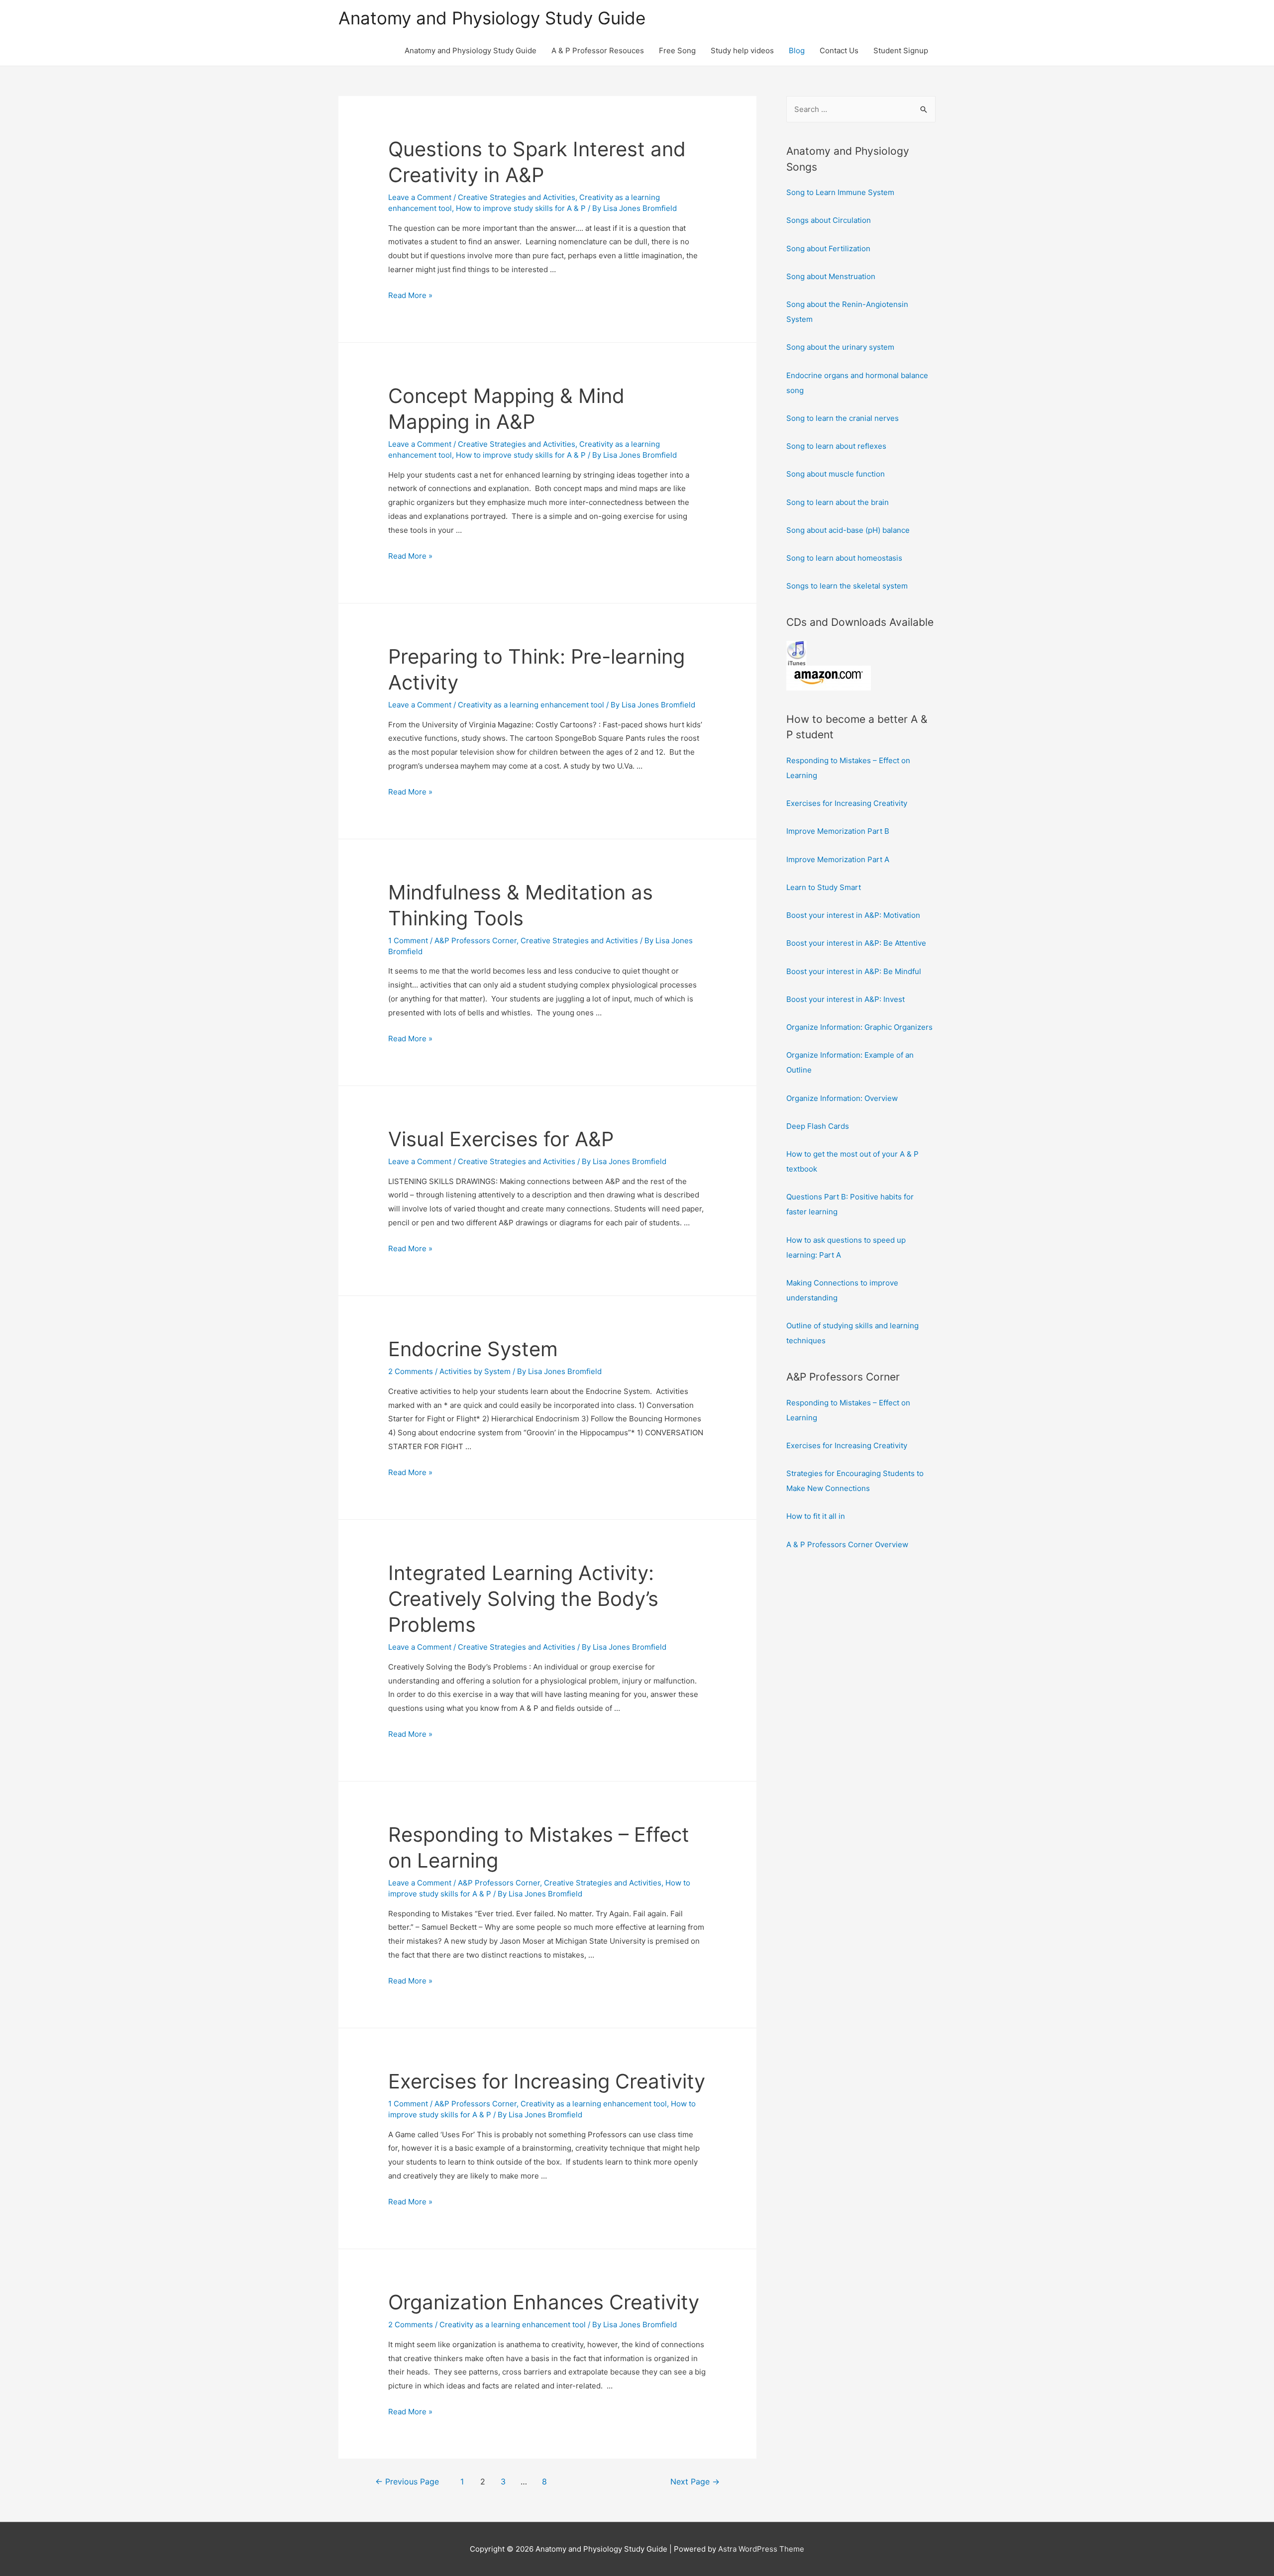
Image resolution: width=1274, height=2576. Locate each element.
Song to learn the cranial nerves (843, 418)
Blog (797, 50)
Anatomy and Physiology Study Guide (492, 18)
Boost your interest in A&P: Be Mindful (854, 971)
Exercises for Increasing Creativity (547, 2081)
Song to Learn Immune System (840, 192)
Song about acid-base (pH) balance (848, 530)
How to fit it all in (816, 1516)
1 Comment (408, 941)
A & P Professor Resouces (598, 50)
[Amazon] (829, 677)
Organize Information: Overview (842, 1098)
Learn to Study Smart (824, 887)
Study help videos (742, 50)
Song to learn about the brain (838, 502)
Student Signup (901, 50)
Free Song (677, 50)
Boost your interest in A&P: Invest (846, 999)
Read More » (410, 295)
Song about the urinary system (840, 347)
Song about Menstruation (831, 276)
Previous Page (407, 2482)
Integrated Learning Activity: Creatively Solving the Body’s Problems (523, 1599)
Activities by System (475, 1371)
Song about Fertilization (828, 248)
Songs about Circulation (829, 220)
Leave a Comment (420, 197)
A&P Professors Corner (476, 941)
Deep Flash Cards (818, 1126)
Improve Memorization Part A (838, 859)
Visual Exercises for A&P (501, 1139)
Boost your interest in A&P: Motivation (853, 915)
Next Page (695, 2482)
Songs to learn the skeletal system (847, 586)
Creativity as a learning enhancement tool (531, 705)
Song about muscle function (836, 474)
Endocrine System (473, 1349)
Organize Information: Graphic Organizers (859, 1027)
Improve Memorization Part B (838, 831)
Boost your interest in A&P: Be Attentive (856, 943)
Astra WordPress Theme (761, 2549)
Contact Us (839, 50)
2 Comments (411, 1371)
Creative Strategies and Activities (517, 197)
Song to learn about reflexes (836, 446)
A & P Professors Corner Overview (847, 1544)
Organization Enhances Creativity (544, 2302)
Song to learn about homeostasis (844, 558)
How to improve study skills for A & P (521, 208)
